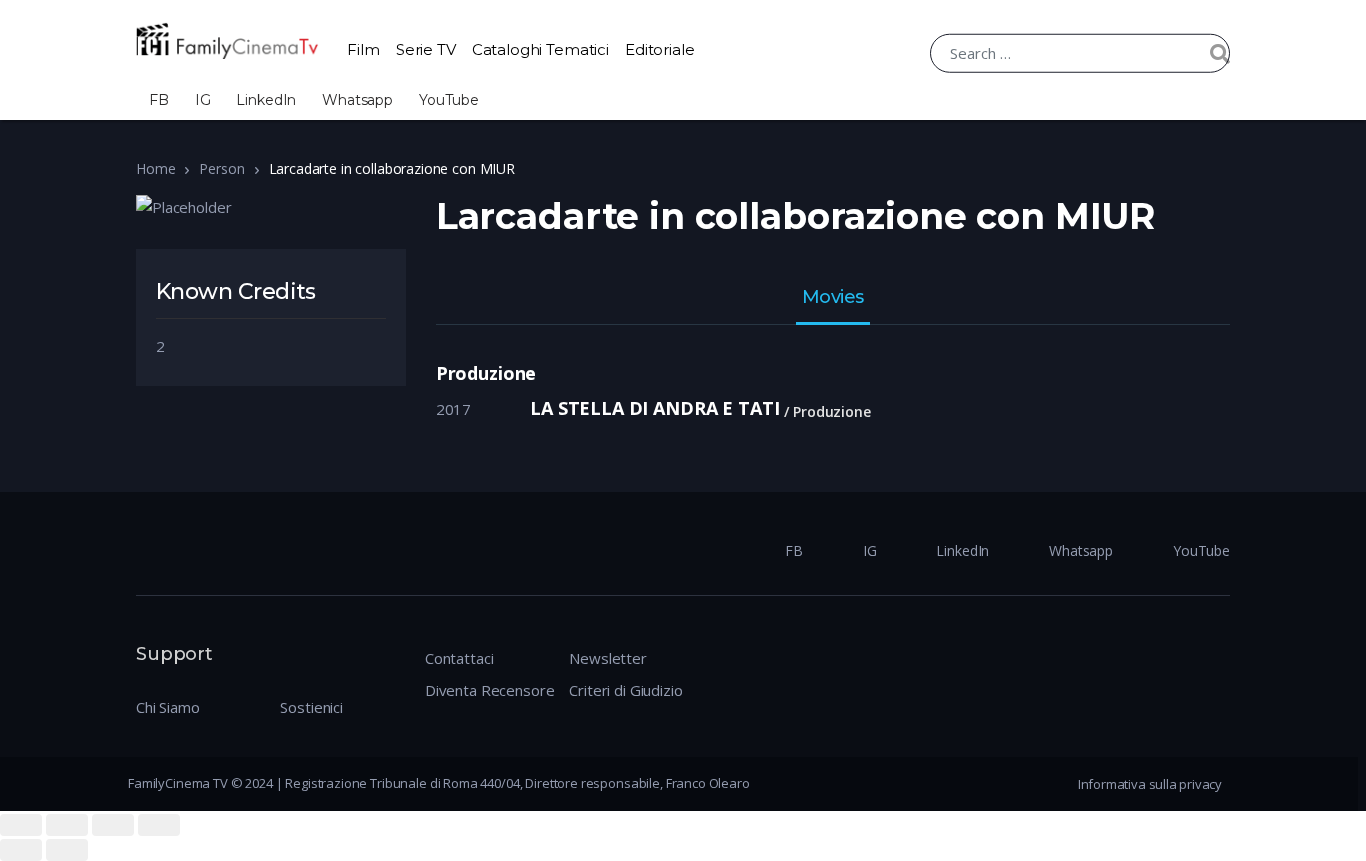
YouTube (449, 100)
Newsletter (608, 658)
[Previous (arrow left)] (21, 850)
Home (155, 168)
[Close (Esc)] (21, 825)
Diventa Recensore (489, 690)
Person (221, 168)
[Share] (67, 825)
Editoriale (660, 49)
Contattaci (459, 658)
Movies (833, 298)
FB (159, 100)
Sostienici (311, 707)
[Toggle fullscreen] (113, 825)
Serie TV (426, 49)
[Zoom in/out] (159, 825)
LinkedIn (266, 100)
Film (363, 49)
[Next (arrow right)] (67, 850)
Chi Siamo (168, 707)
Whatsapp (357, 100)
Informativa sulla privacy (1150, 784)
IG (203, 100)
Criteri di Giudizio (625, 690)
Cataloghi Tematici (540, 49)
